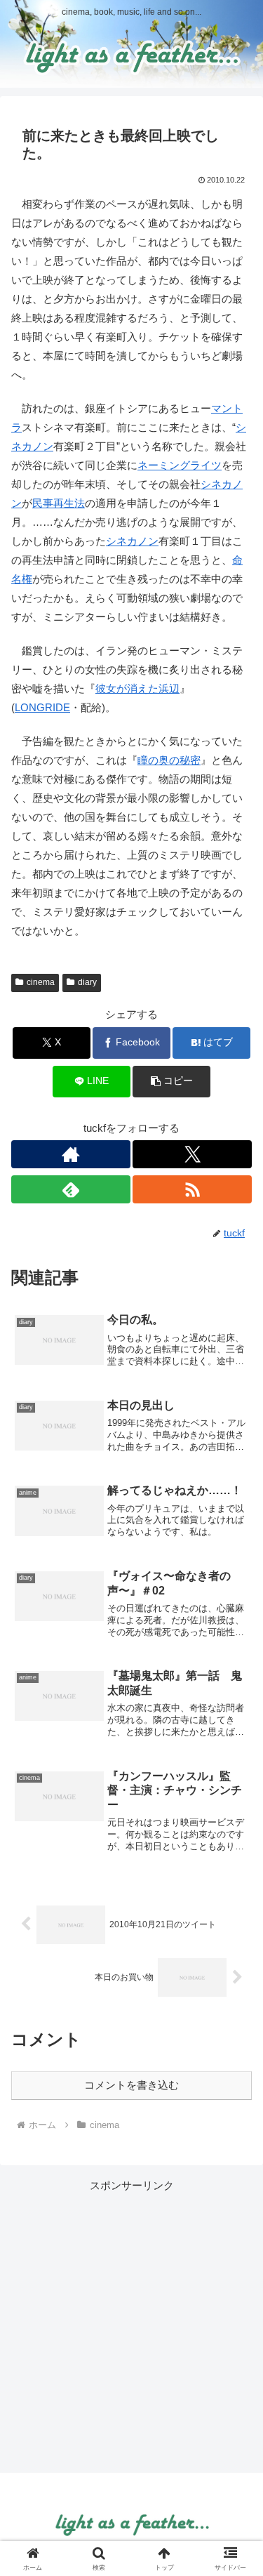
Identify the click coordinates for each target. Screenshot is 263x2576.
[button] (171, 1082)
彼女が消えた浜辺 (137, 688)
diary (87, 982)
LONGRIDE (42, 707)
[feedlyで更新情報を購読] (71, 1189)
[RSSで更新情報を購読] (192, 1189)
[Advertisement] (131, 2326)
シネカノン (132, 541)
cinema (41, 982)
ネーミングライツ (180, 465)
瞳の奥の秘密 (169, 760)
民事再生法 (59, 503)
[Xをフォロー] (192, 1154)
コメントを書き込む (131, 2085)
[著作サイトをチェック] (71, 1154)
